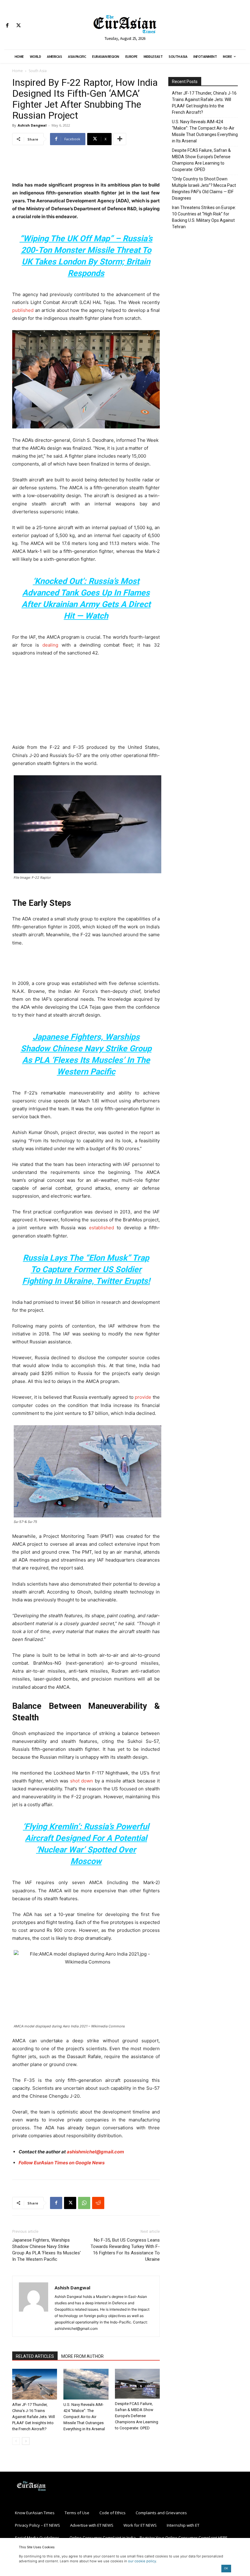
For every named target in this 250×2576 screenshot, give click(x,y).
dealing (50, 645)
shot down (82, 1781)
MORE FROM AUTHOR (82, 2356)
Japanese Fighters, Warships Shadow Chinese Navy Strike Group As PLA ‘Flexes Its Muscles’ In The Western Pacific (46, 2250)
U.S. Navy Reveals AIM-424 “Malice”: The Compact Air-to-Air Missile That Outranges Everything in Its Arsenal (84, 2417)
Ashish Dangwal (32, 125)
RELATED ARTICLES (35, 2356)
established (102, 1228)
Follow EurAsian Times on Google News (62, 2163)
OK (226, 2568)
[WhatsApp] (84, 2203)
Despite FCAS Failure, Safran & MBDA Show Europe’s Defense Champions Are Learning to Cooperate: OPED (137, 2416)
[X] (18, 26)
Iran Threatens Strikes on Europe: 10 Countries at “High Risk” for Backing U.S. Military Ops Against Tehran (204, 217)
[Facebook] (7, 26)
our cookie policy (142, 2561)
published (23, 310)
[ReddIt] (98, 2203)
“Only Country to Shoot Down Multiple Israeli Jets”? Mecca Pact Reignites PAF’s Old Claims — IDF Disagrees (204, 188)
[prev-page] (16, 2441)
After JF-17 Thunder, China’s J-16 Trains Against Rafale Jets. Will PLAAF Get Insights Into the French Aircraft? (34, 2417)
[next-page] (26, 2441)
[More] (120, 139)
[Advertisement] (86, 166)
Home (18, 71)
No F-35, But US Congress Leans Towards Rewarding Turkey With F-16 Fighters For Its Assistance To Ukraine (125, 2250)
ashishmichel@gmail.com (95, 2152)
